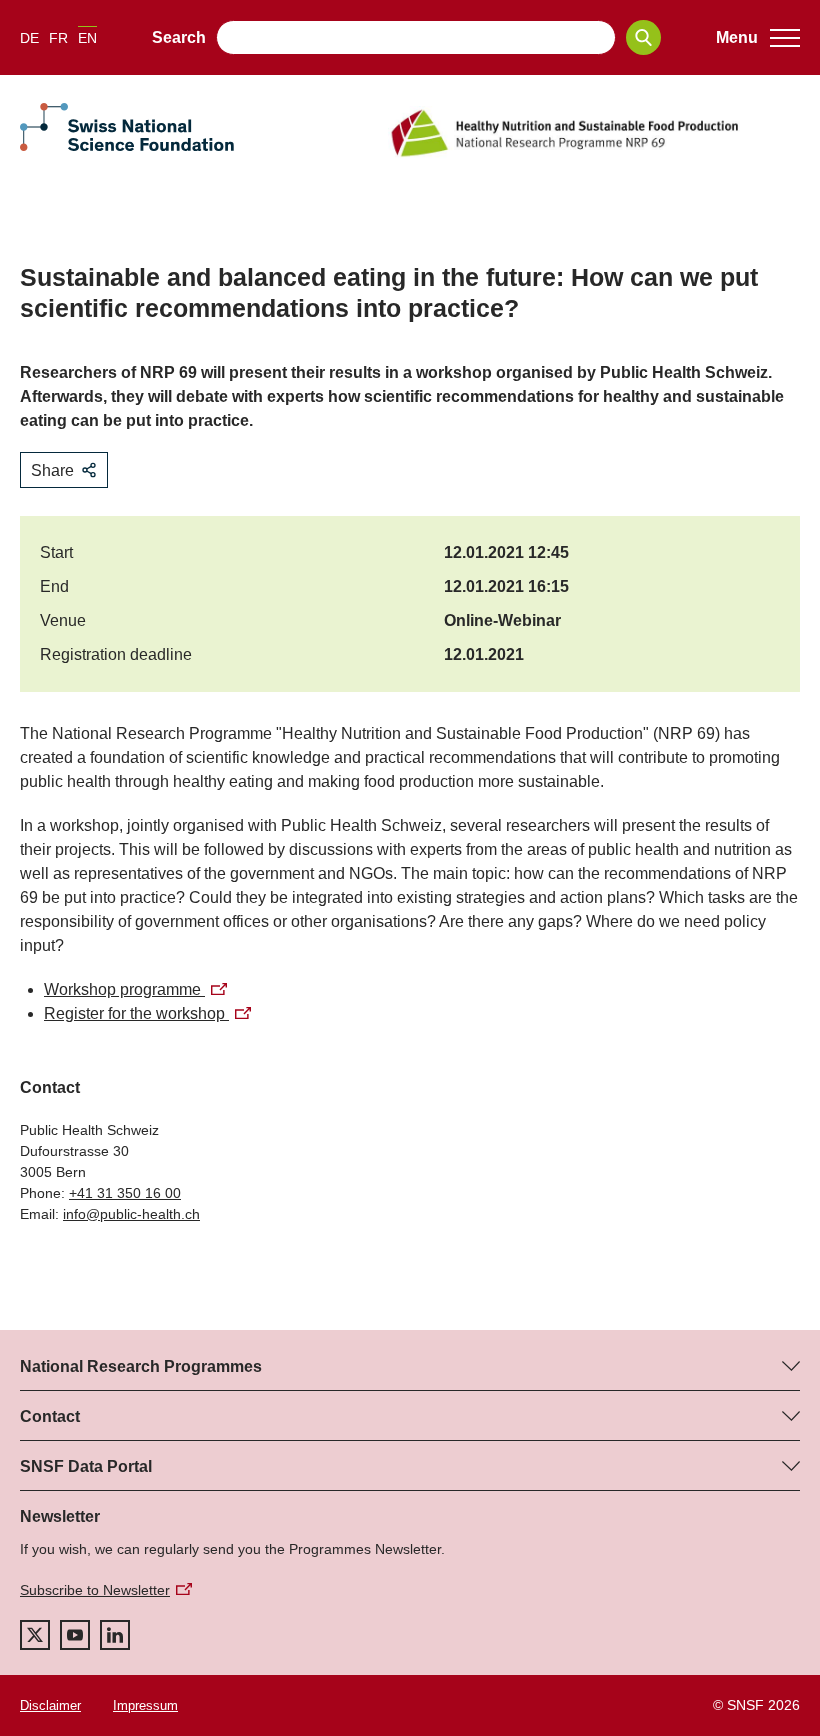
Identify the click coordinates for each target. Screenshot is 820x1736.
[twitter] (35, 1635)
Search (179, 37)
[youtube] (75, 1635)
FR (58, 38)
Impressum (145, 1705)
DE (29, 38)
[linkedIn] (115, 1635)
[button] (758, 38)
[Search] (643, 37)
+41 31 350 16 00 (125, 1193)
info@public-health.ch (131, 1214)
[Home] (594, 133)
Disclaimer (50, 1705)
